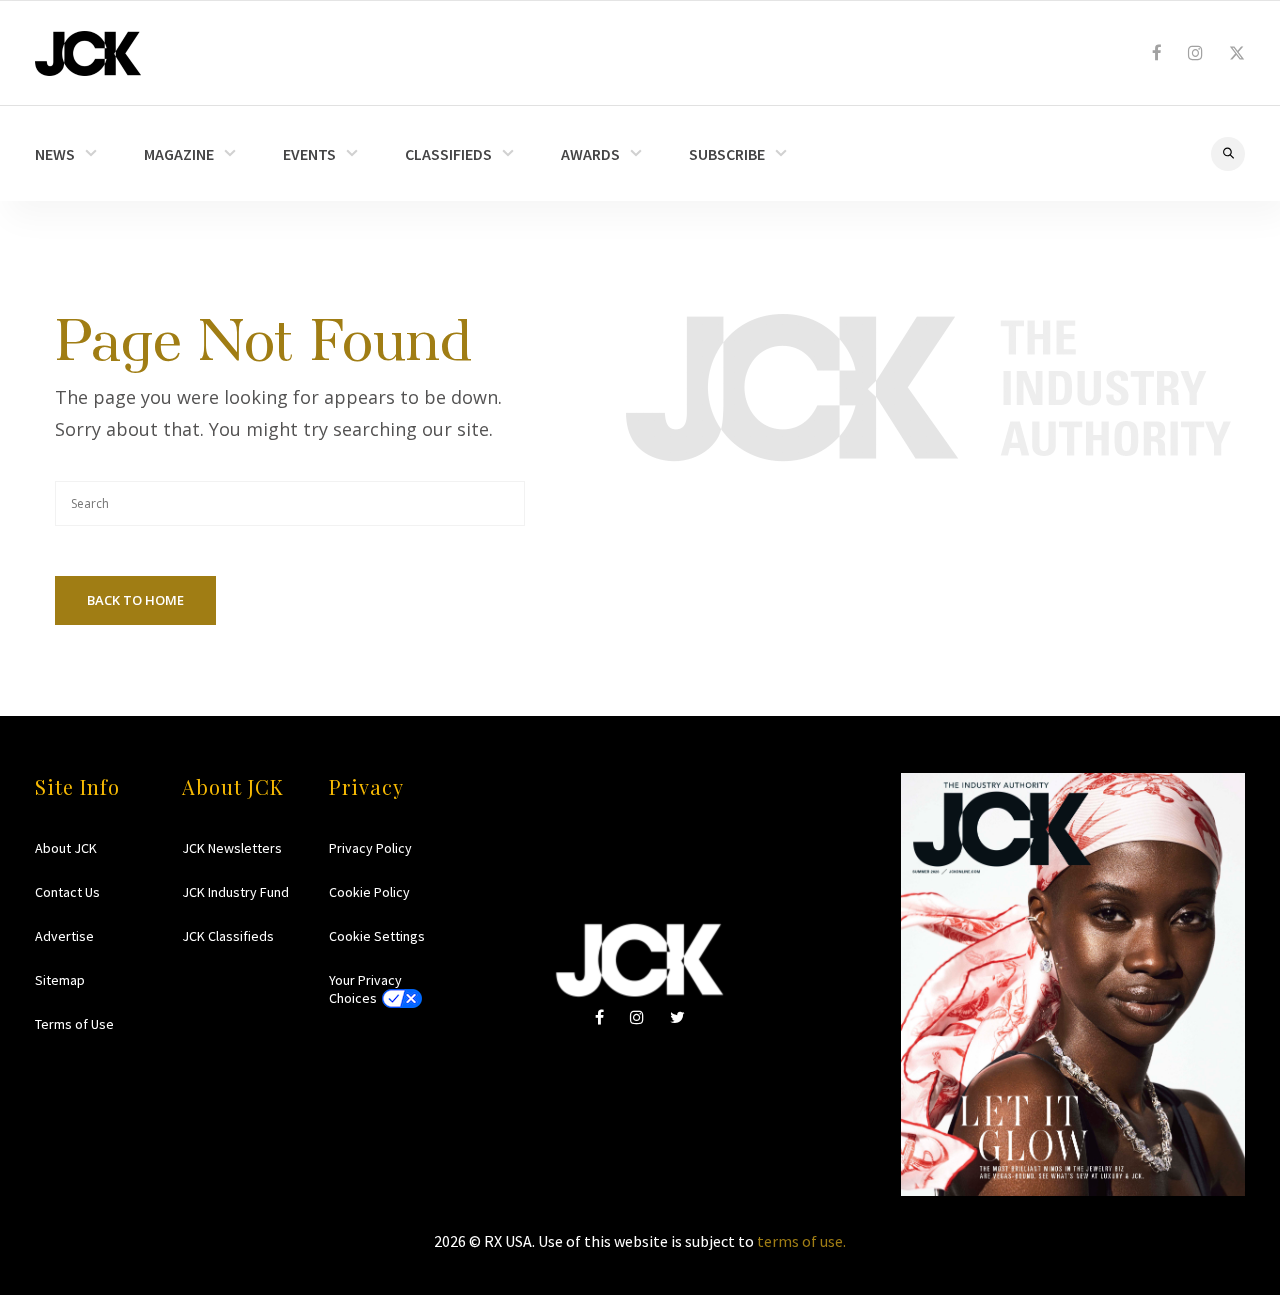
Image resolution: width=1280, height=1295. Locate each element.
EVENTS (309, 154)
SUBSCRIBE (727, 154)
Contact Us (67, 892)
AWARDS (590, 154)
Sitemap (60, 980)
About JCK (66, 848)
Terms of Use (74, 1024)
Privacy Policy (370, 848)
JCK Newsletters (232, 848)
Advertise (64, 936)
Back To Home (135, 600)
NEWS (55, 154)
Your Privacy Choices (365, 989)
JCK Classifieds (228, 936)
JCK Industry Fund (235, 892)
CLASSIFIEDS (448, 154)
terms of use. (801, 1241)
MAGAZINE (179, 154)
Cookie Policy (369, 892)
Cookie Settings (377, 936)
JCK (88, 53)
